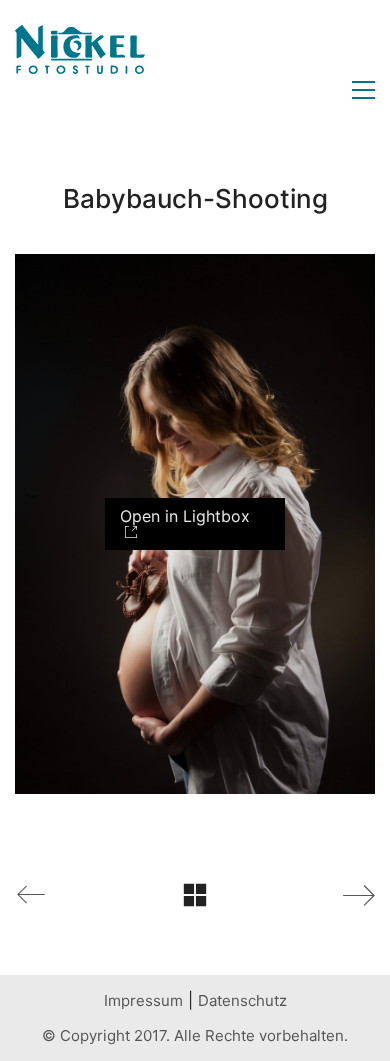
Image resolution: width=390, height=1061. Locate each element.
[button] (358, 90)
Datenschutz (242, 1000)
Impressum (143, 1000)
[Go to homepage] (80, 90)
